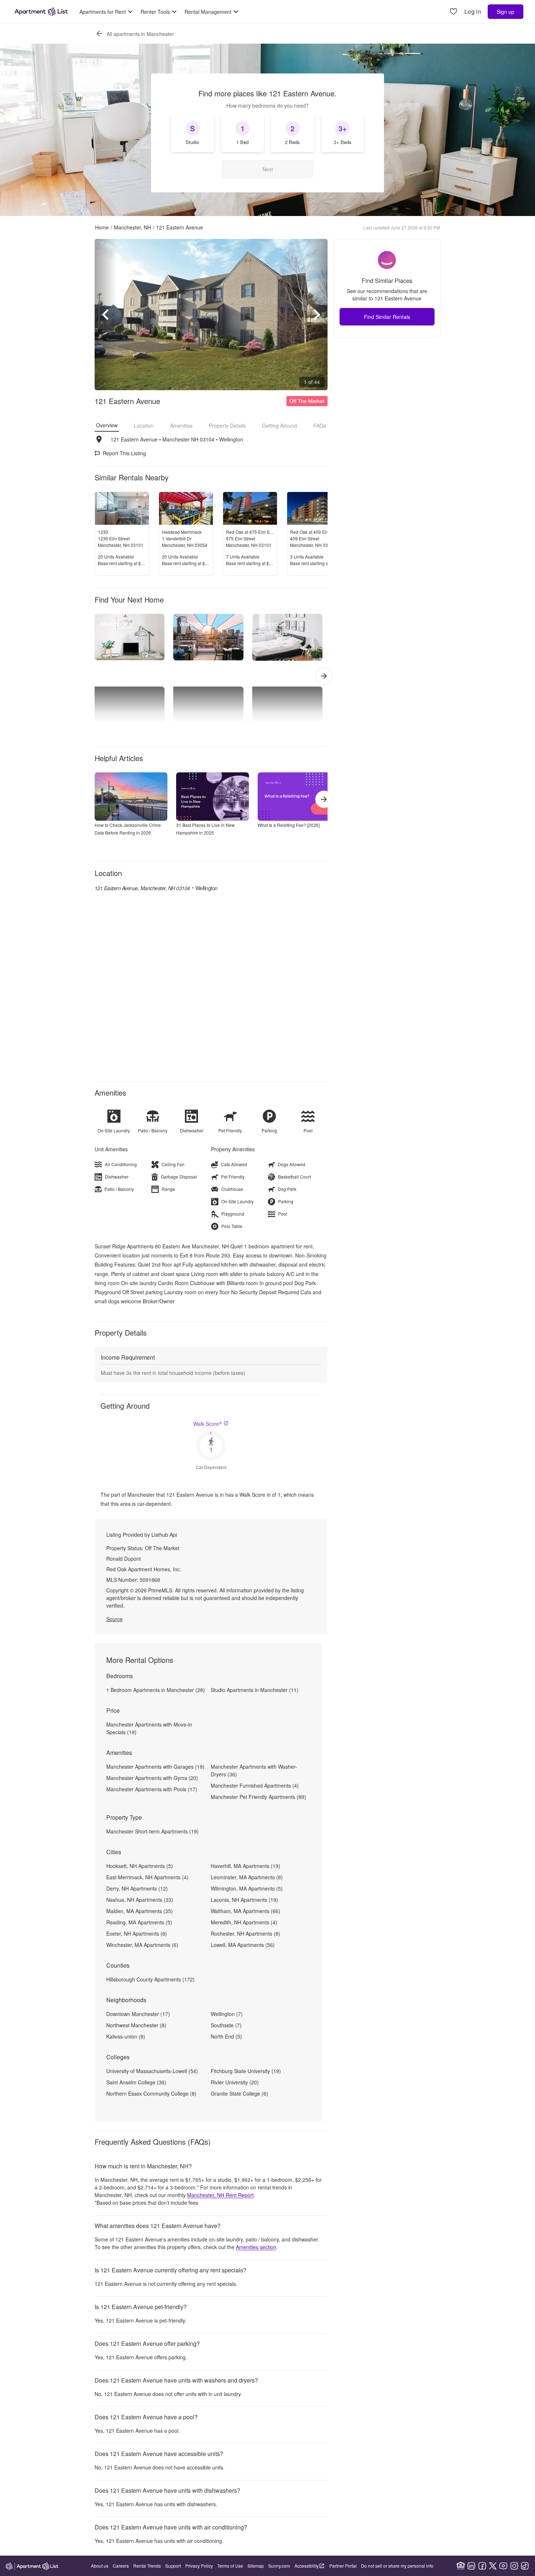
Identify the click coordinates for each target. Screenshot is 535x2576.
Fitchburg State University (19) (246, 2071)
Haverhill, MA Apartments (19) (245, 1866)
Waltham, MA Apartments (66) (245, 1911)
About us (100, 2566)
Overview (107, 425)
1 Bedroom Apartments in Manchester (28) (156, 1690)
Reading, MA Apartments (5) (139, 1922)
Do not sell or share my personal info (397, 2566)
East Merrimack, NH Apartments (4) (147, 1877)
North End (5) (226, 2036)
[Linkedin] (471, 2566)
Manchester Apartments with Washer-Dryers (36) (254, 1770)
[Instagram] (514, 2566)
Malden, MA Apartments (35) (140, 1911)
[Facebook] (482, 2566)
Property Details (227, 425)
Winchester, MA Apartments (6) (142, 1945)
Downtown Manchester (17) (138, 2014)
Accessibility (307, 2566)
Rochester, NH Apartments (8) (245, 1933)
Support (173, 2566)
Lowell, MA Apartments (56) (243, 1945)
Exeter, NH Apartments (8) (137, 1933)
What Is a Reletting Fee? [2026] (289, 825)
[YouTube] (503, 2566)
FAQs (320, 425)
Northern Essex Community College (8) (151, 2093)
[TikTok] (525, 2566)
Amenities (181, 425)
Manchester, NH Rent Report (220, 2195)
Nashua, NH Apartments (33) (140, 1900)
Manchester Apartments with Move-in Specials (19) (149, 1728)
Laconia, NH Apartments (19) (244, 1900)
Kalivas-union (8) (126, 2036)
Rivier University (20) (235, 2082)
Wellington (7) (227, 2014)
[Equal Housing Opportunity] (461, 2566)
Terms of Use (230, 2566)
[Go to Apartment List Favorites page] (453, 12)
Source (114, 1619)
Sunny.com (279, 2566)
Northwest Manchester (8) (136, 2025)
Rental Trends (147, 2566)
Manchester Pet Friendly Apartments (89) (258, 1797)
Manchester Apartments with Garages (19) (155, 1767)
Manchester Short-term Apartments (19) (152, 1831)
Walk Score (208, 1424)
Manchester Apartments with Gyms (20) (152, 1778)
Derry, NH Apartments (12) (137, 1888)
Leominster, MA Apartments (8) (247, 1877)
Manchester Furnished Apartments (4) (255, 1785)
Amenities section (256, 2247)
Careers (121, 2566)
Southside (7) (226, 2025)
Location (144, 425)
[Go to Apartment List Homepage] (41, 12)
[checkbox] (193, 133)
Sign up (506, 12)
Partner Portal (343, 2566)
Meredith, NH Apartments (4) (244, 1922)
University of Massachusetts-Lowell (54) (152, 2071)
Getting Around (280, 425)
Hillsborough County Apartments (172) (150, 1979)
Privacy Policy (199, 2566)
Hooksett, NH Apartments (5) (140, 1866)
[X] (493, 2566)
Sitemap (256, 2566)
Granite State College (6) (239, 2093)
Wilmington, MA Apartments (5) (247, 1888)
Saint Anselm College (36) (136, 2082)
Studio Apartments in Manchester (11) (255, 1690)
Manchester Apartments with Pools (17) (152, 1789)
